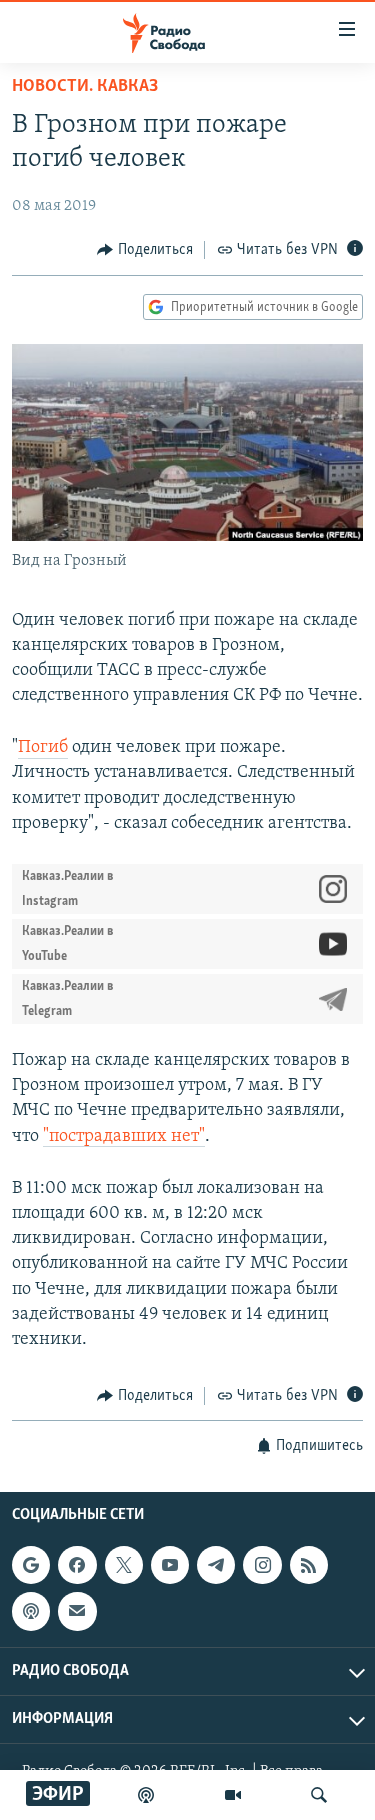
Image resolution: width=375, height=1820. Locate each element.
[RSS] (309, 1565)
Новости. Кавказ (85, 87)
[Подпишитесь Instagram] (262, 1565)
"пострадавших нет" (124, 1137)
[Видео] (233, 1795)
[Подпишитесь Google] (31, 1565)
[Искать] (319, 1795)
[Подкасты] (31, 1611)
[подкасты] (146, 1795)
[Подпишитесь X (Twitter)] (124, 1565)
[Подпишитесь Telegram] (216, 1565)
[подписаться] (77, 1611)
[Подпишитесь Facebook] (77, 1565)
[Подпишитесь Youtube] (170, 1565)
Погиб (43, 748)
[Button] (145, 250)
